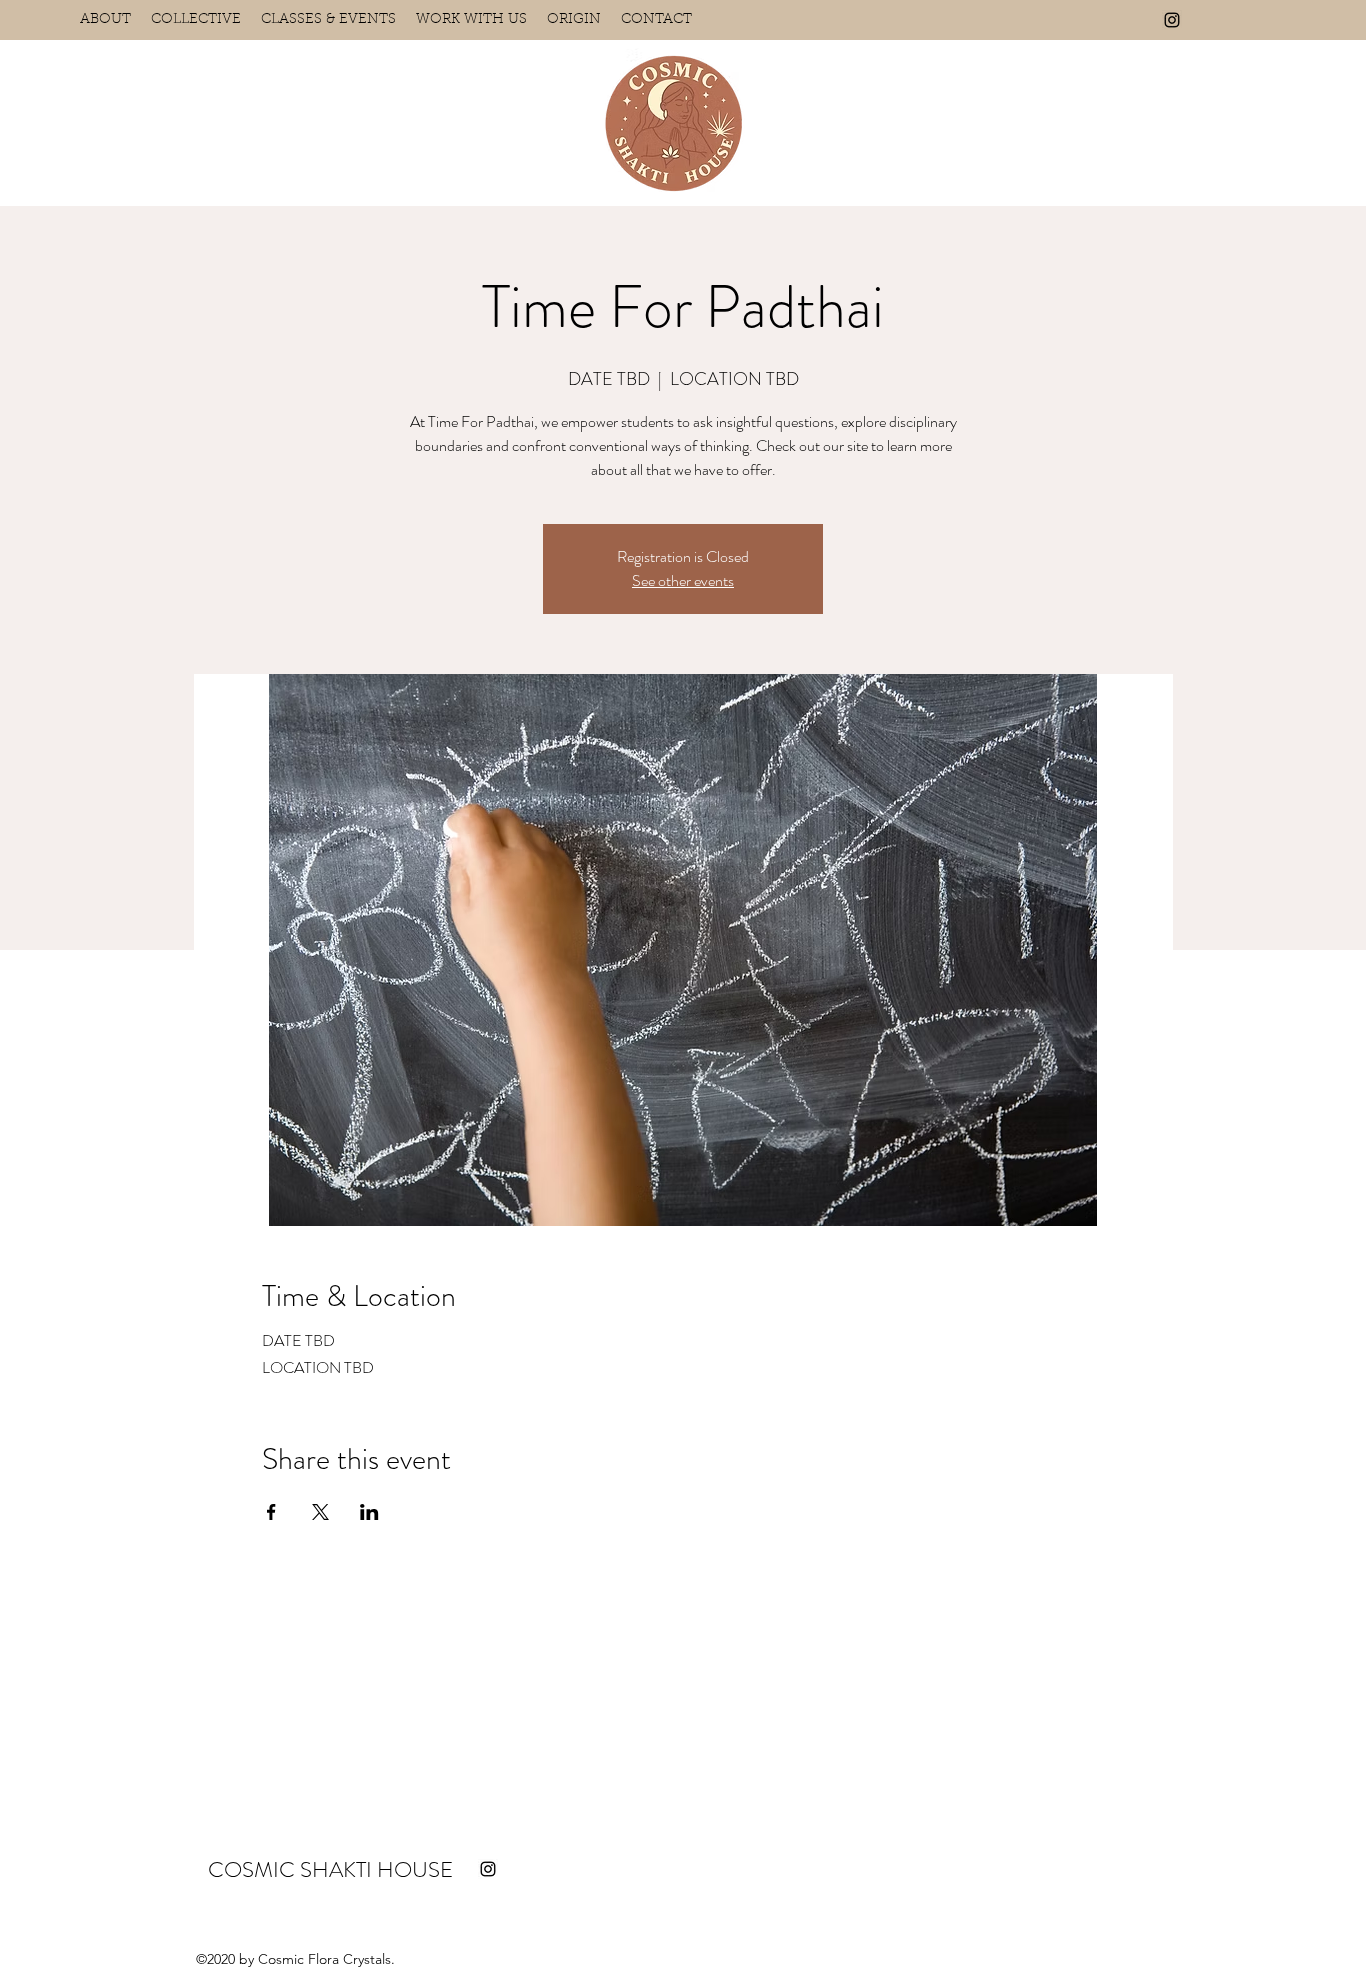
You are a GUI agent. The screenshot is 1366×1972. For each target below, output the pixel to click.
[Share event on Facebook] (271, 1512)
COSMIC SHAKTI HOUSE (330, 1869)
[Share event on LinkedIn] (369, 1512)
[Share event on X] (320, 1512)
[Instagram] (1172, 20)
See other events (683, 580)
